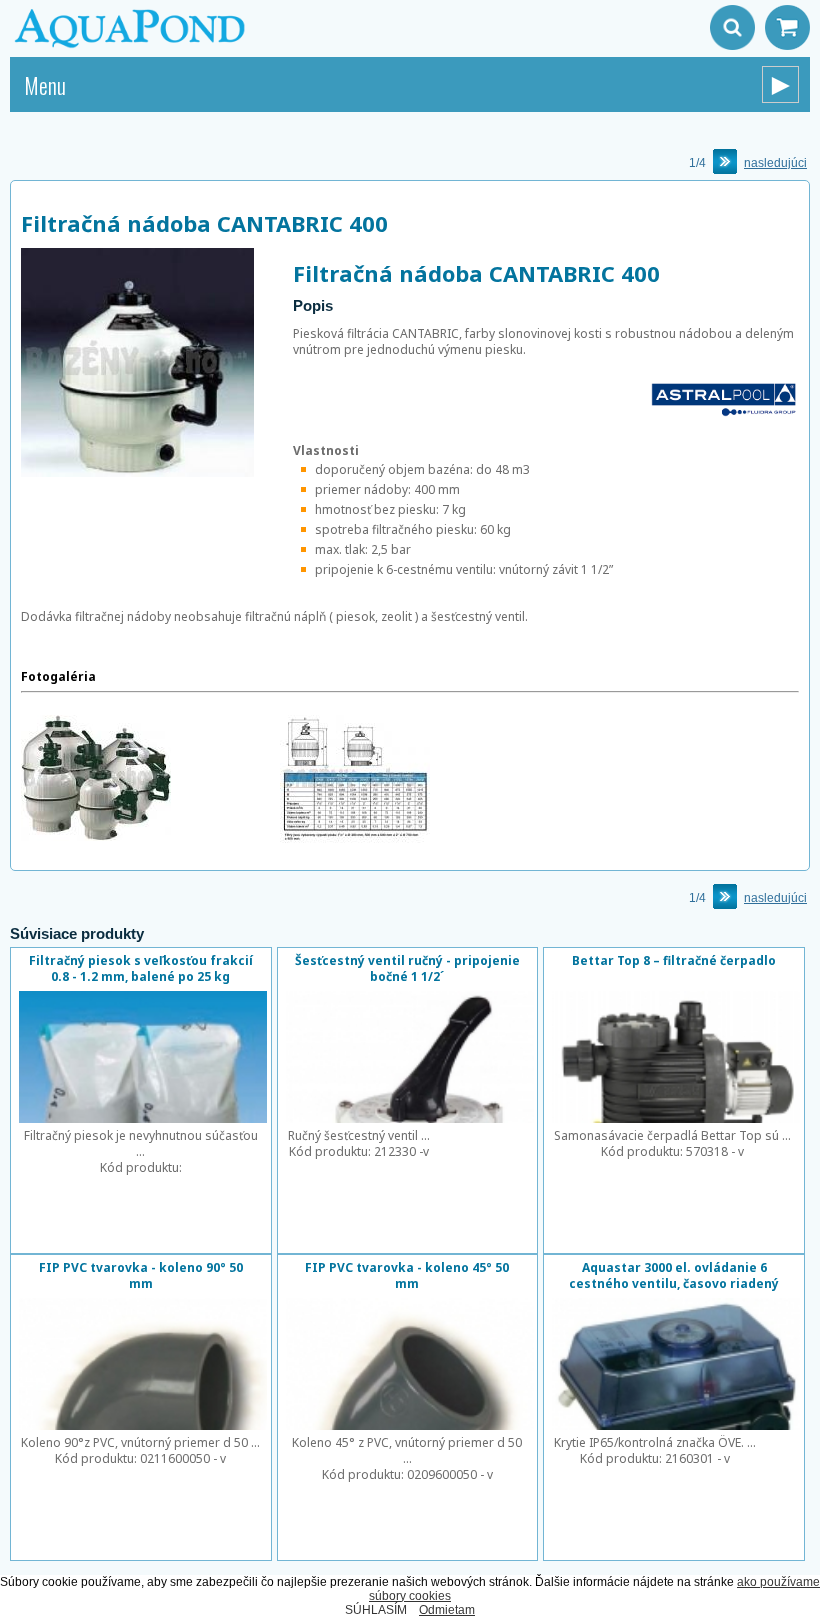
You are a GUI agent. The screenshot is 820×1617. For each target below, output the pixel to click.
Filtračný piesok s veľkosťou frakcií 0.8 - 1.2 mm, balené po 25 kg (141, 968)
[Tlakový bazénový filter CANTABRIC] (96, 836)
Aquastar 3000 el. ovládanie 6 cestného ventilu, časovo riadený (674, 1275)
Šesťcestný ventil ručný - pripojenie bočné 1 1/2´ (407, 968)
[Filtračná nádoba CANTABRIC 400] (137, 472)
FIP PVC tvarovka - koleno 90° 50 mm (141, 1275)
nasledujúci (775, 163)
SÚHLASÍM (376, 1610)
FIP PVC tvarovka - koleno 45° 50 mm (407, 1275)
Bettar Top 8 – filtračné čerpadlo (674, 960)
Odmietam (447, 1610)
